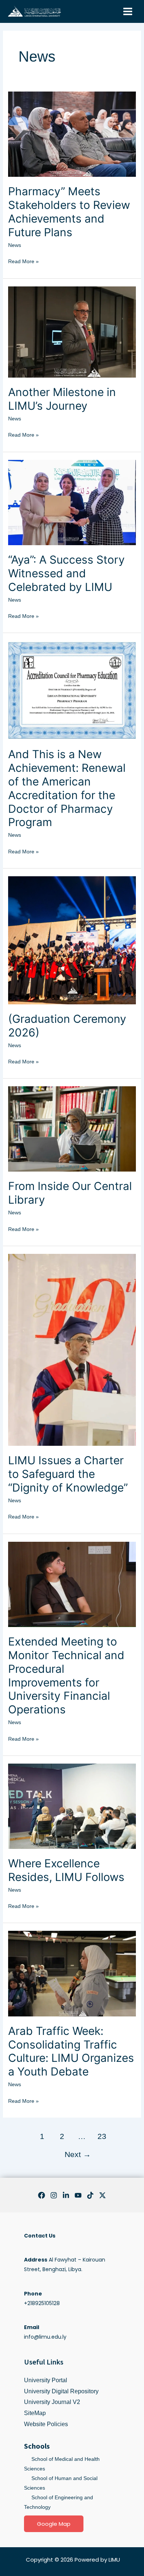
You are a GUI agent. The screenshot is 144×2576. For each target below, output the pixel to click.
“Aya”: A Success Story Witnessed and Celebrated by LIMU (66, 573)
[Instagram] (54, 2195)
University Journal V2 (52, 2402)
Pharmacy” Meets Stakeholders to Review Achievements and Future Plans (69, 212)
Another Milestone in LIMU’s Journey (62, 399)
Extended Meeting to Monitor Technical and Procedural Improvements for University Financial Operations (66, 1676)
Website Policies (46, 2424)
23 (102, 2136)
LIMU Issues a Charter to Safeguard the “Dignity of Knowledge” (68, 1474)
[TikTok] (90, 2195)
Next (78, 2154)
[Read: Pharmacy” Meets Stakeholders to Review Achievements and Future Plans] (72, 134)
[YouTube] (78, 2195)
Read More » (23, 260)
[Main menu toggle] (128, 12)
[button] (54, 2524)
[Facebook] (42, 2195)
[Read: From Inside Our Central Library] (72, 1128)
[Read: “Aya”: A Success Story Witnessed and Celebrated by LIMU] (72, 502)
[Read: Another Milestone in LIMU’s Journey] (72, 331)
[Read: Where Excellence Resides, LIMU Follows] (72, 1806)
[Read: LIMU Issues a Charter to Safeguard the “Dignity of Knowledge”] (72, 1349)
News (15, 245)
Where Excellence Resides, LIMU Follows (66, 1870)
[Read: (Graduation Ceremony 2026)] (72, 940)
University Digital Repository (61, 2391)
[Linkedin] (66, 2195)
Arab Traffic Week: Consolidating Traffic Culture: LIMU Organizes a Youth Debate (71, 2051)
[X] (102, 2195)
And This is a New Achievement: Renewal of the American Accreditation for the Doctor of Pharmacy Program (67, 788)
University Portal (46, 2380)
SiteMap (35, 2413)
